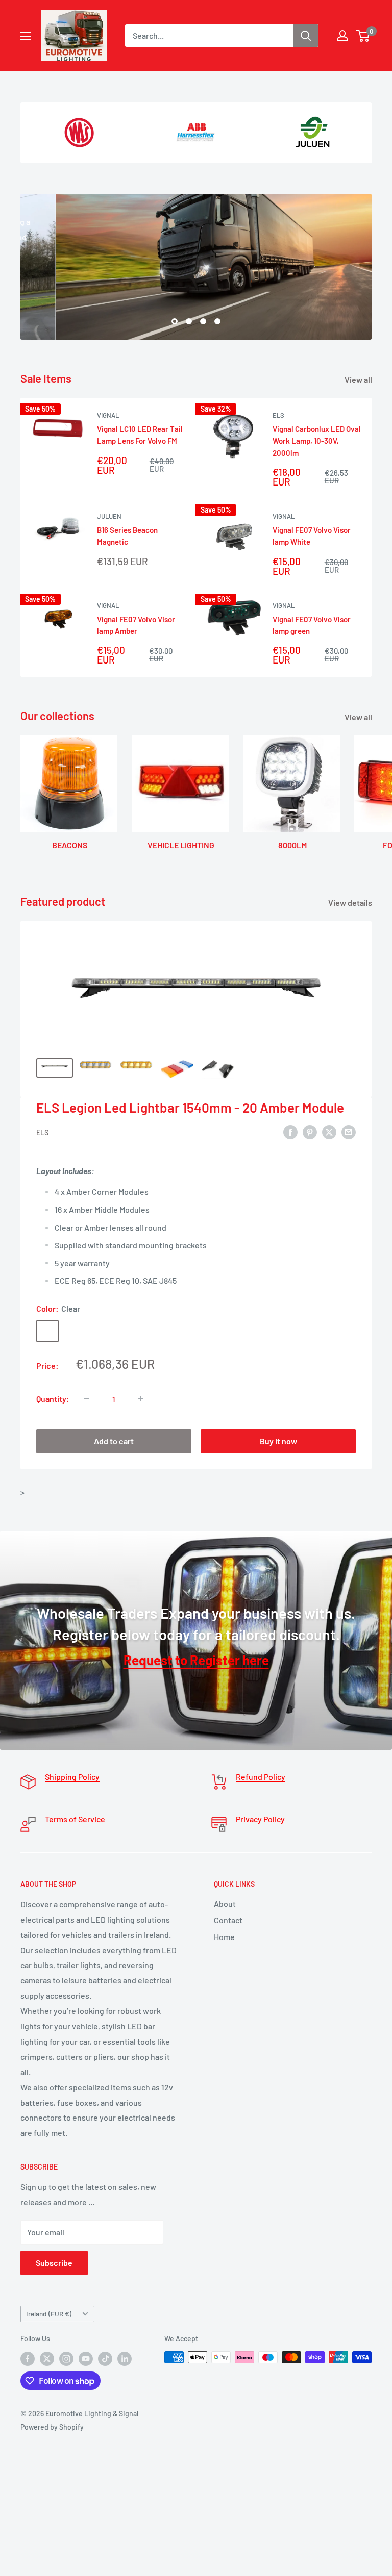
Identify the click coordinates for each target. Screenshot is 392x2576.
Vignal (108, 415)
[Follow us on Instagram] (66, 2358)
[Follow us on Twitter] (47, 2358)
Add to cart (114, 1441)
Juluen (109, 516)
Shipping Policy (72, 1777)
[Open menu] (26, 36)
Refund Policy (261, 1777)
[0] (363, 36)
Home (224, 1937)
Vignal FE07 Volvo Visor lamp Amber (136, 625)
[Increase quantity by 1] (141, 1399)
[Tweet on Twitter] (329, 1131)
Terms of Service (75, 1819)
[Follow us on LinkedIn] (125, 2358)
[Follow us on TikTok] (105, 2358)
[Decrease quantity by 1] (87, 1399)
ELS (278, 415)
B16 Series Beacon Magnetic (127, 536)
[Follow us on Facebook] (28, 2358)
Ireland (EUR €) (49, 2314)
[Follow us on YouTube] (86, 2358)
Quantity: (53, 1399)
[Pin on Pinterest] (310, 1131)
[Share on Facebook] (290, 1131)
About (225, 1904)
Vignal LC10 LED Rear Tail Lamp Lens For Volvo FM (140, 435)
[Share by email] (349, 1131)
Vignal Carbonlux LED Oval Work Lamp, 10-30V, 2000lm (317, 441)
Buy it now (278, 1441)
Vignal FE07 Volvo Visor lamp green (312, 625)
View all (359, 380)
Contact (228, 1920)
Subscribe (54, 2263)
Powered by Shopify (52, 2427)
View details (351, 902)
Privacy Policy (260, 1819)
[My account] (342, 36)
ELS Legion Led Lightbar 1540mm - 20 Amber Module (190, 1107)
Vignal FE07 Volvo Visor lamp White (312, 536)
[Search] (306, 36)
